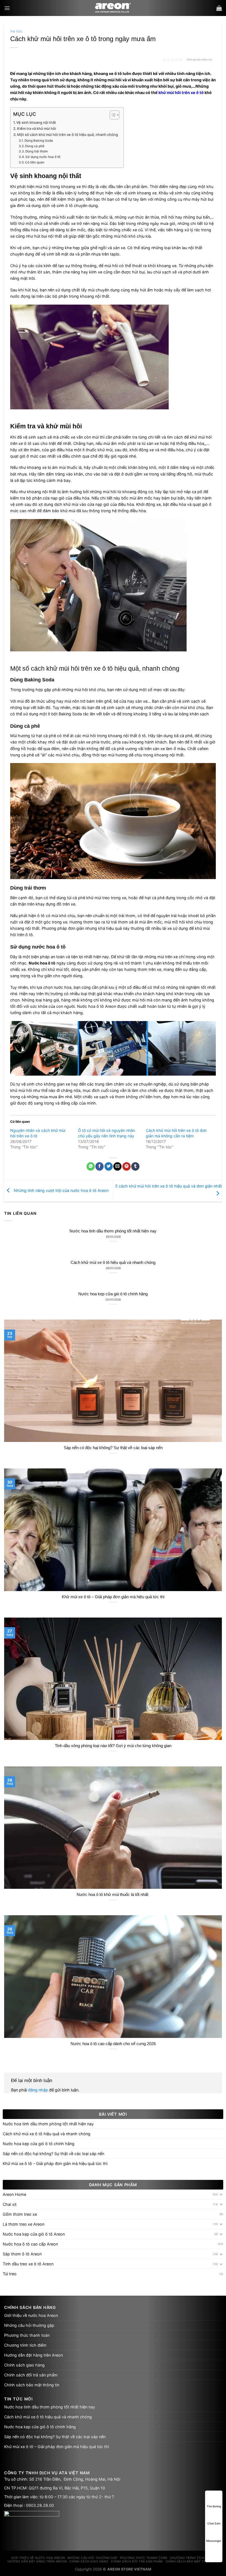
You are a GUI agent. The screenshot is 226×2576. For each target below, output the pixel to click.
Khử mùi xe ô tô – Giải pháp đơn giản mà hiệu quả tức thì (113, 1597)
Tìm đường (214, 2506)
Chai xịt (10, 2204)
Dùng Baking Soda (39, 141)
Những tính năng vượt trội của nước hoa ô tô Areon (61, 1190)
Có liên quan (35, 162)
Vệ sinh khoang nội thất (36, 122)
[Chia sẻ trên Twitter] (109, 1166)
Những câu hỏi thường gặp (29, 2325)
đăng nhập (38, 2090)
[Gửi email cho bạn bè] (117, 1166)
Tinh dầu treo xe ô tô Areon (28, 2264)
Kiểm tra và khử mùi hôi (37, 128)
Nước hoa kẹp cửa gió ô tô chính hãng (113, 1294)
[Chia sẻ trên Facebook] (99, 1166)
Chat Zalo (214, 2523)
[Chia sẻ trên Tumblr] (135, 1166)
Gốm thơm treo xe (20, 2214)
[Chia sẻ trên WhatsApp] (91, 1166)
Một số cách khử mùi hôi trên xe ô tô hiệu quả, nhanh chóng (68, 135)
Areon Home (14, 2194)
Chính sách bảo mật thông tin (32, 2385)
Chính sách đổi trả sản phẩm (31, 2375)
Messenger (214, 2541)
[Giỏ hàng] (219, 8)
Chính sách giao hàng (24, 2365)
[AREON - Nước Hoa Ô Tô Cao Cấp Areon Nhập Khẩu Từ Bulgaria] (113, 8)
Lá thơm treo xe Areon (24, 2224)
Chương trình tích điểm (25, 2345)
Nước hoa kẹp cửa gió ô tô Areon (34, 2234)
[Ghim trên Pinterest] (127, 1166)
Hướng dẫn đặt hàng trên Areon (33, 2355)
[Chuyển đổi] (221, 2194)
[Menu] (7, 8)
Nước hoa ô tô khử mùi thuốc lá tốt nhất (113, 1895)
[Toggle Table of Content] (112, 115)
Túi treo (10, 2274)
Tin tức (16, 32)
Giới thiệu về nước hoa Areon (31, 2315)
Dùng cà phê (35, 146)
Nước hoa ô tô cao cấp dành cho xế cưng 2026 (113, 2044)
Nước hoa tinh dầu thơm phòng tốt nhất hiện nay (113, 1231)
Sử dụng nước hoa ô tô (43, 157)
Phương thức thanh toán (27, 2335)
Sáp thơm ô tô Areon (22, 2254)
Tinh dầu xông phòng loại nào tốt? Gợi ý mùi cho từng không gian (113, 1746)
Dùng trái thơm (37, 151)
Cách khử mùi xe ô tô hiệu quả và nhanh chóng (113, 1263)
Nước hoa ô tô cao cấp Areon (30, 2244)
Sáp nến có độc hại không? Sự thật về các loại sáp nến (113, 1448)
